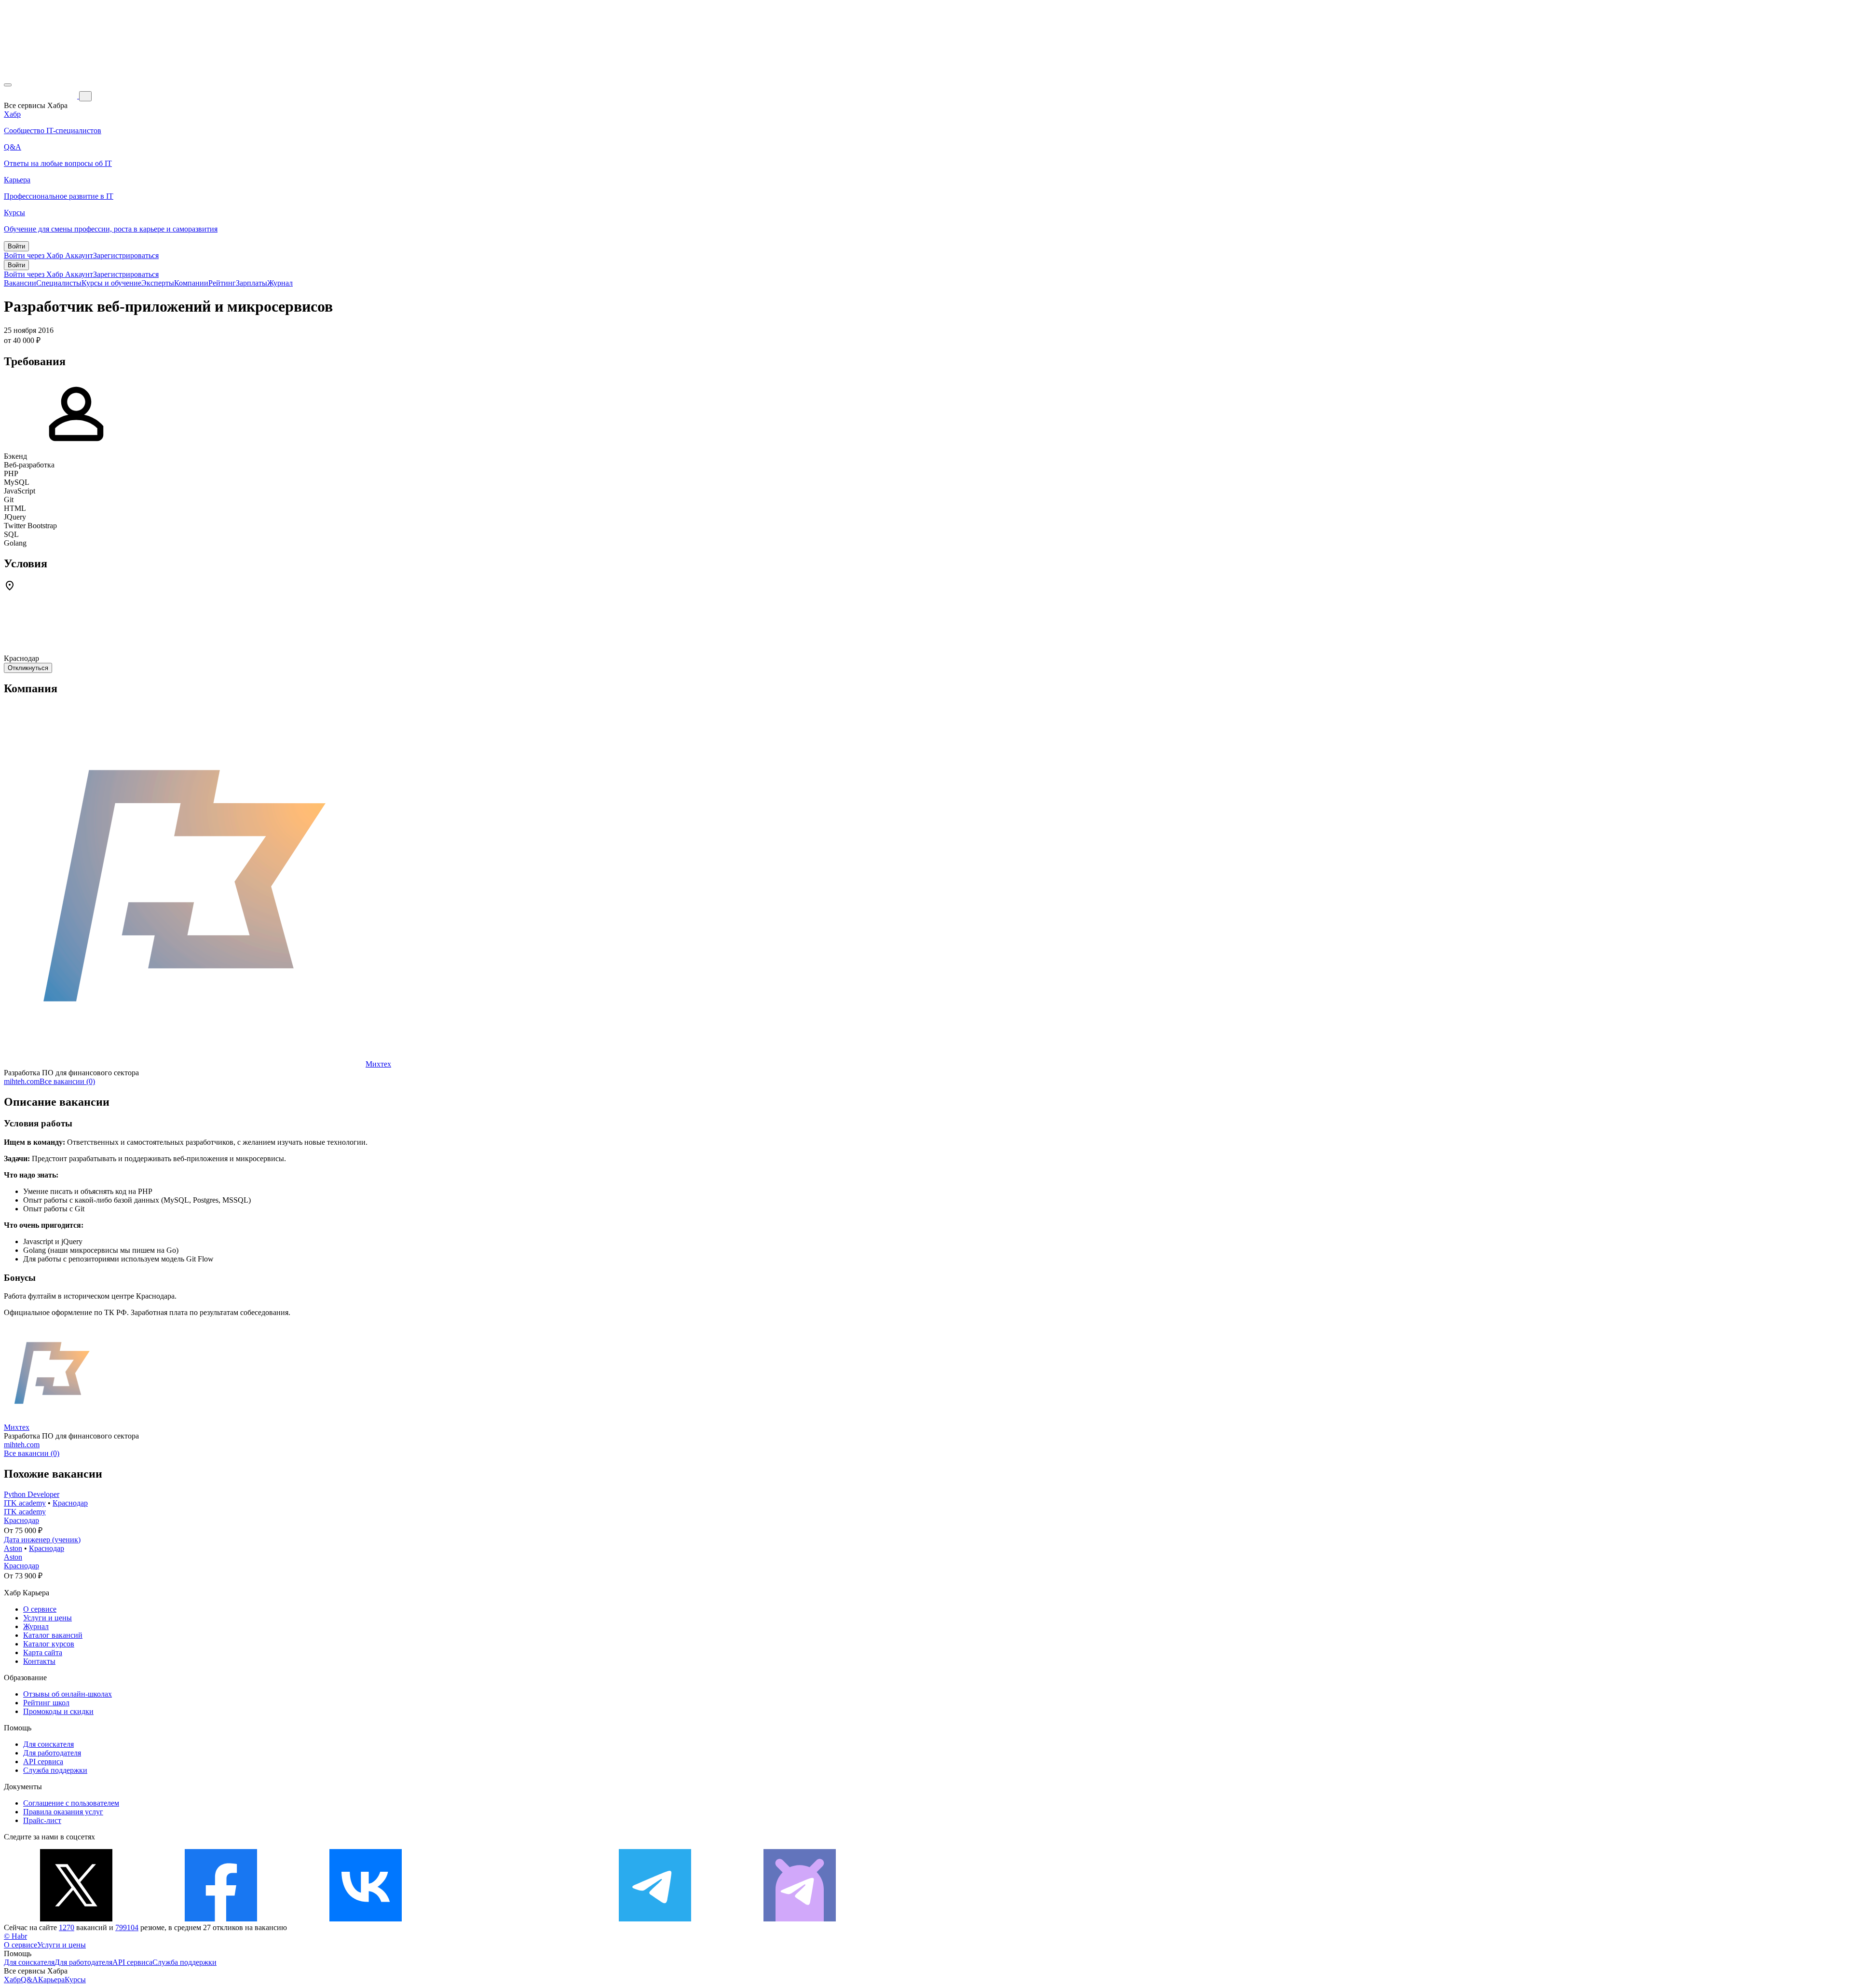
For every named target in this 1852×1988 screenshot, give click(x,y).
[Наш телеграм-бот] (800, 1919)
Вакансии (20, 283)
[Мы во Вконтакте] (366, 1919)
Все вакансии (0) (67, 1081)
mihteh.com (22, 1081)
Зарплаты (252, 283)
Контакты (39, 1661)
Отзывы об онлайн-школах (68, 1694)
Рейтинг (222, 283)
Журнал (280, 283)
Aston (13, 1548)
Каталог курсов (49, 1644)
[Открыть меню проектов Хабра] (8, 85)
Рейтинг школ (46, 1703)
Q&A (29, 1980)
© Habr (15, 1936)
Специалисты (59, 283)
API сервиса (43, 1762)
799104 (127, 1927)
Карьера (51, 1980)
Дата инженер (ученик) (42, 1540)
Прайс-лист (42, 1820)
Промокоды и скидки (58, 1711)
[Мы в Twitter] (76, 1919)
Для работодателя (52, 1753)
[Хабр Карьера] (41, 96)
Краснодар (70, 1503)
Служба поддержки (55, 1770)
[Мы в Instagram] (510, 1919)
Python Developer (32, 1494)
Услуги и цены (48, 1618)
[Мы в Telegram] (655, 1919)
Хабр (12, 1980)
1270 (67, 1927)
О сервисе (40, 1609)
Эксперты (158, 283)
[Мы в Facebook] (221, 1919)
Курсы (75, 1980)
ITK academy (25, 1503)
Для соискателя (48, 1744)
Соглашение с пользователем (71, 1803)
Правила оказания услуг (63, 1812)
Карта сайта (43, 1652)
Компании (191, 283)
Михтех (378, 1064)
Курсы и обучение (111, 283)
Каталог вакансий (53, 1635)
